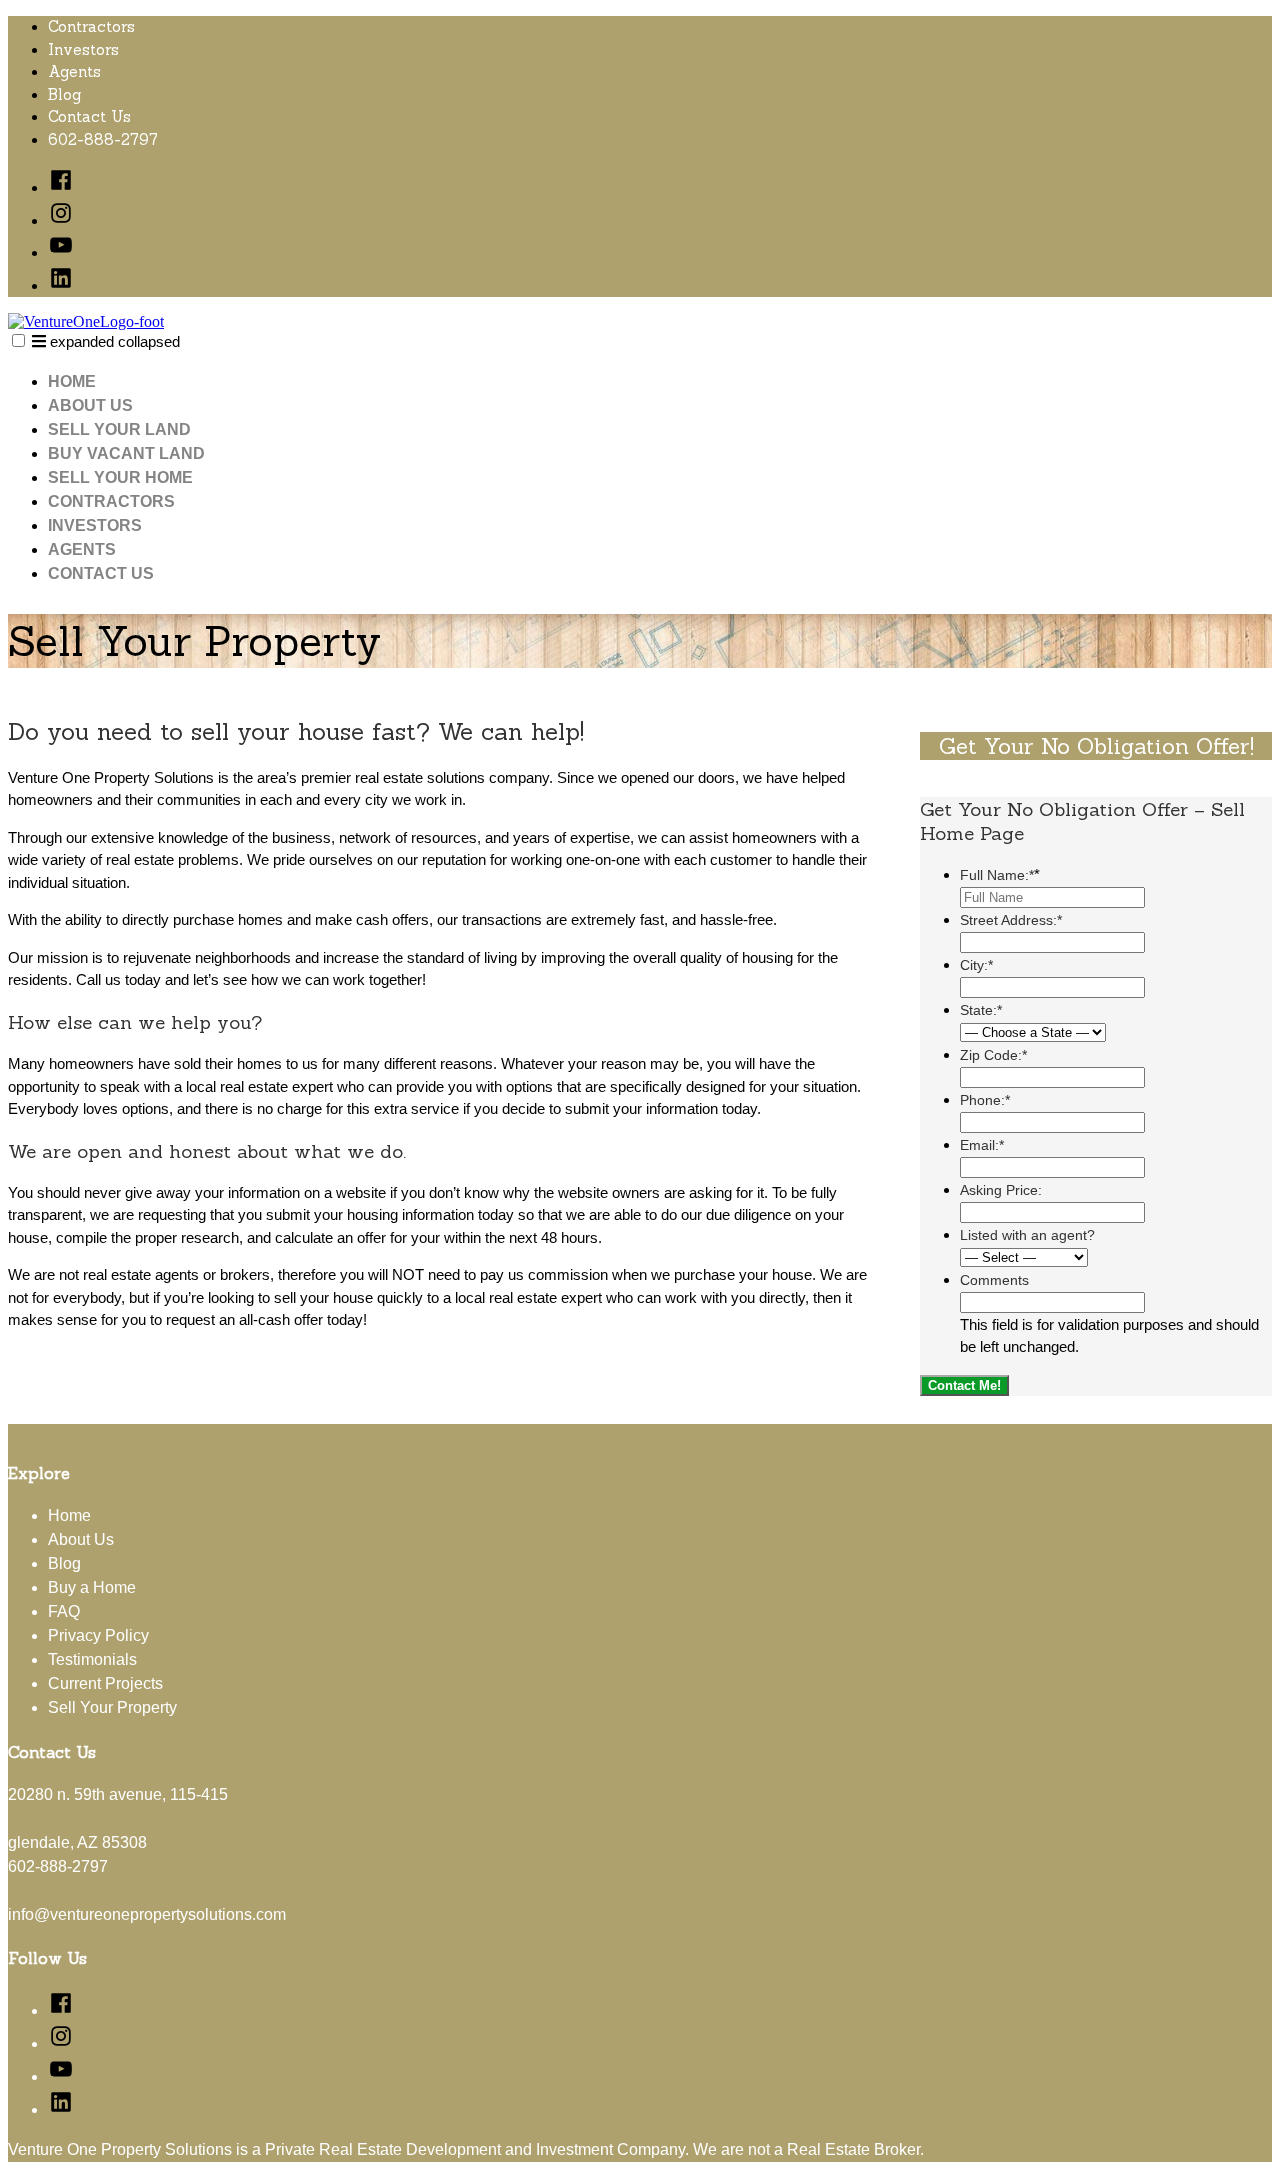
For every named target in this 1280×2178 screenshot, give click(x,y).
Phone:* (985, 1100)
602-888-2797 (103, 139)
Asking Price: (1001, 1190)
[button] (18, 340)
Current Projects (105, 1683)
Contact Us (89, 116)
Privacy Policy (98, 1635)
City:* (976, 965)
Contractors (91, 26)
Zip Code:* (993, 1055)
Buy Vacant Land (126, 453)
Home (72, 381)
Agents (74, 71)
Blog (64, 94)
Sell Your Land (119, 429)
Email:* (982, 1145)
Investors (83, 49)
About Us (90, 405)
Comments (994, 1280)
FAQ (64, 1611)
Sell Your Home (120, 477)
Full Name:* (1000, 875)
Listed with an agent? (1027, 1235)
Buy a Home (92, 1587)
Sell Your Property (112, 1707)
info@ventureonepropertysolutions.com (147, 1914)
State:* (981, 1010)
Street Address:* (1011, 920)
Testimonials (92, 1659)
